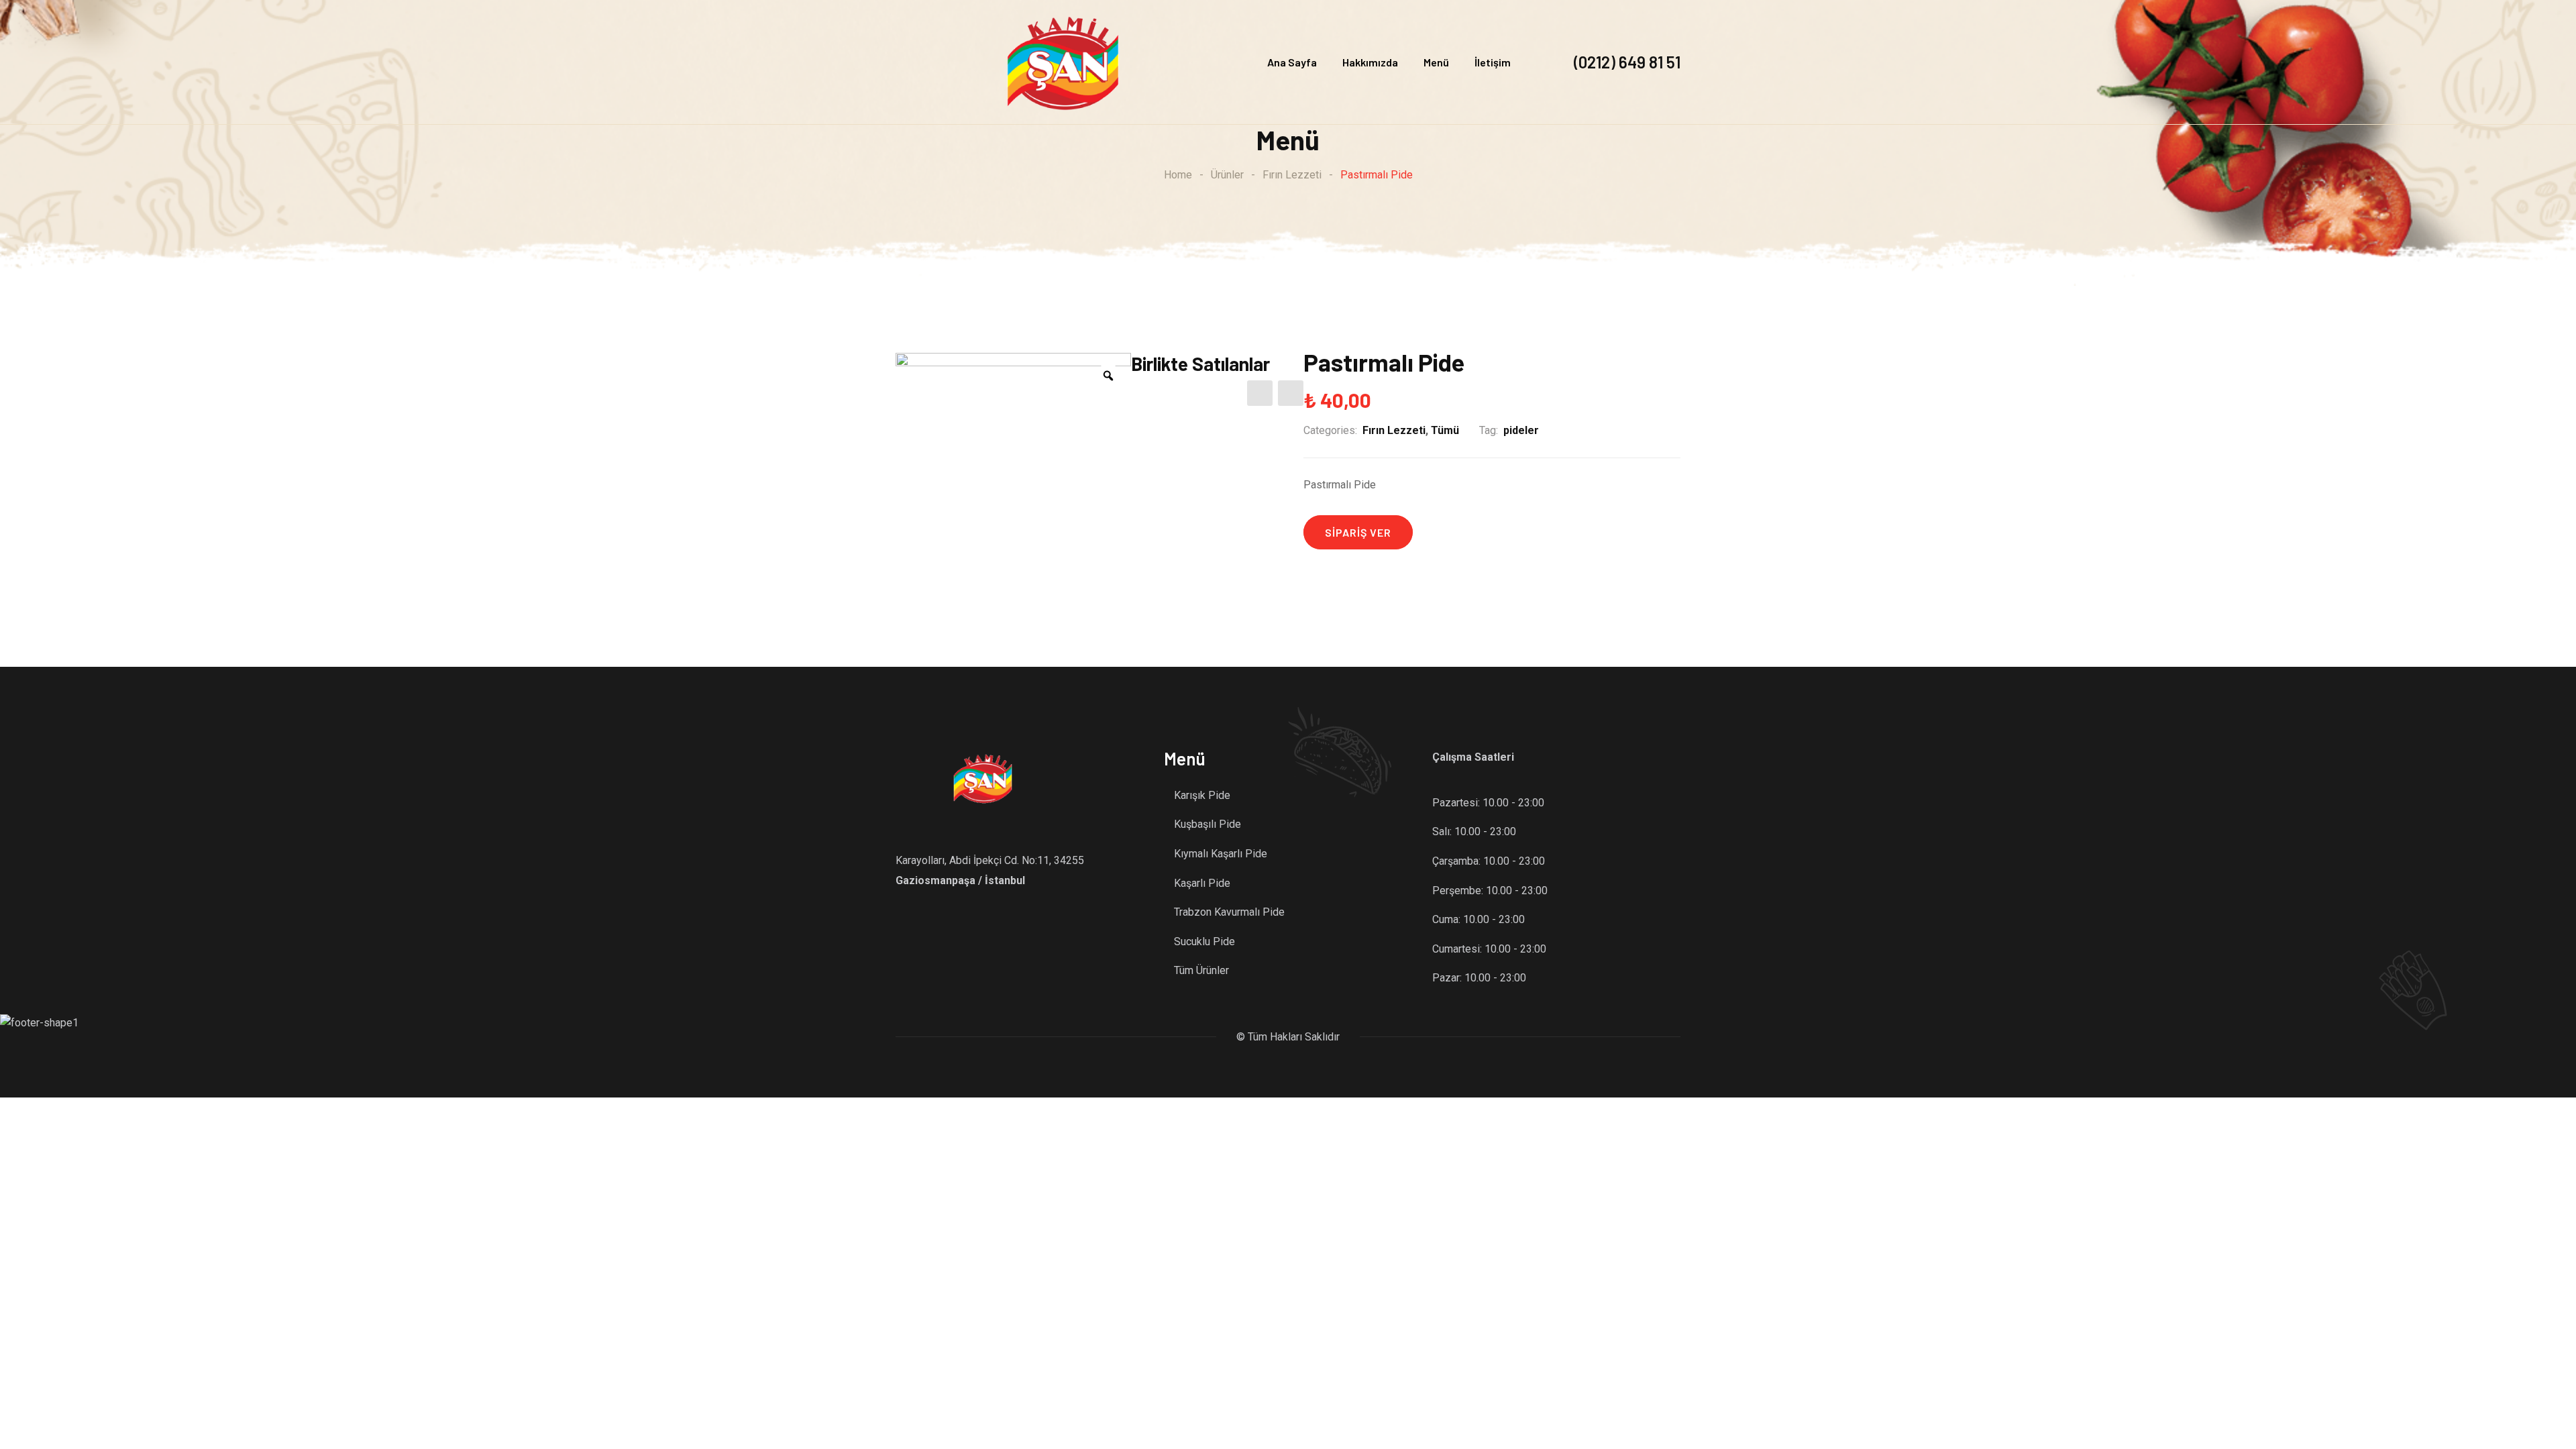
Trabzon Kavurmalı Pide (1229, 912)
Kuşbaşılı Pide (1207, 824)
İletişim (1493, 62)
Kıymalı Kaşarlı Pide (1221, 854)
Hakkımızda (1370, 62)
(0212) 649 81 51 (1627, 62)
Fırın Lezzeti (1394, 430)
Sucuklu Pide (1204, 942)
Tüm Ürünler (1201, 970)
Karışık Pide (1202, 795)
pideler (1521, 430)
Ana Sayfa (1292, 62)
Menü (1436, 62)
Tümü (1445, 430)
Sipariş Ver (1358, 532)
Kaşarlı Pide (1202, 883)
